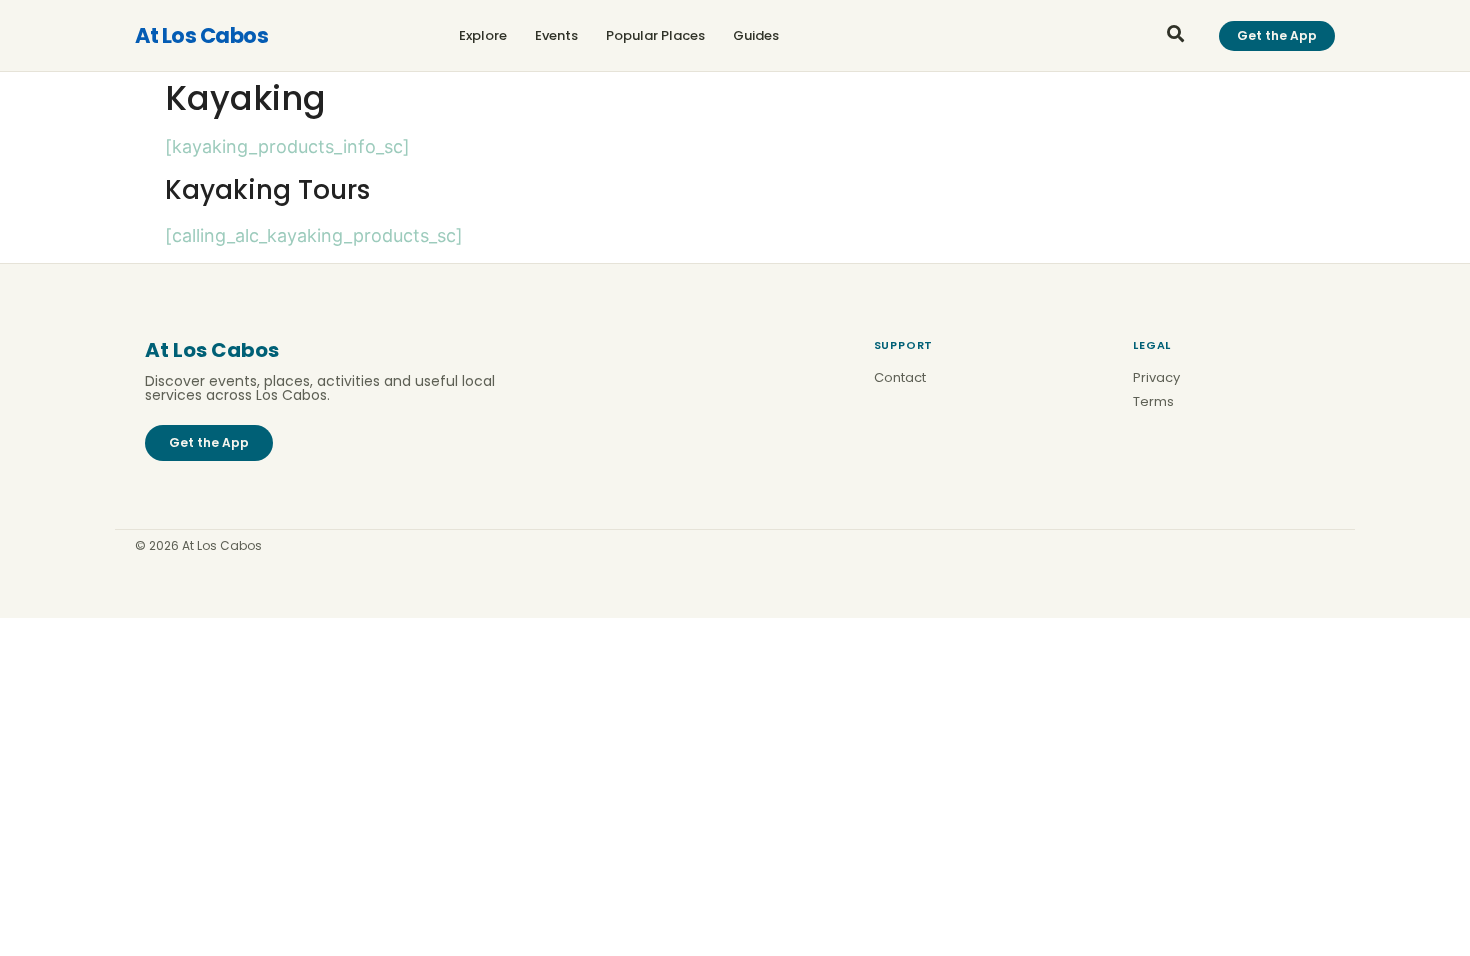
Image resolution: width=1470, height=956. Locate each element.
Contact (900, 377)
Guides (756, 35)
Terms (1153, 401)
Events (556, 35)
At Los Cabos (201, 35)
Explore (483, 35)
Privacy (1156, 377)
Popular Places (655, 35)
